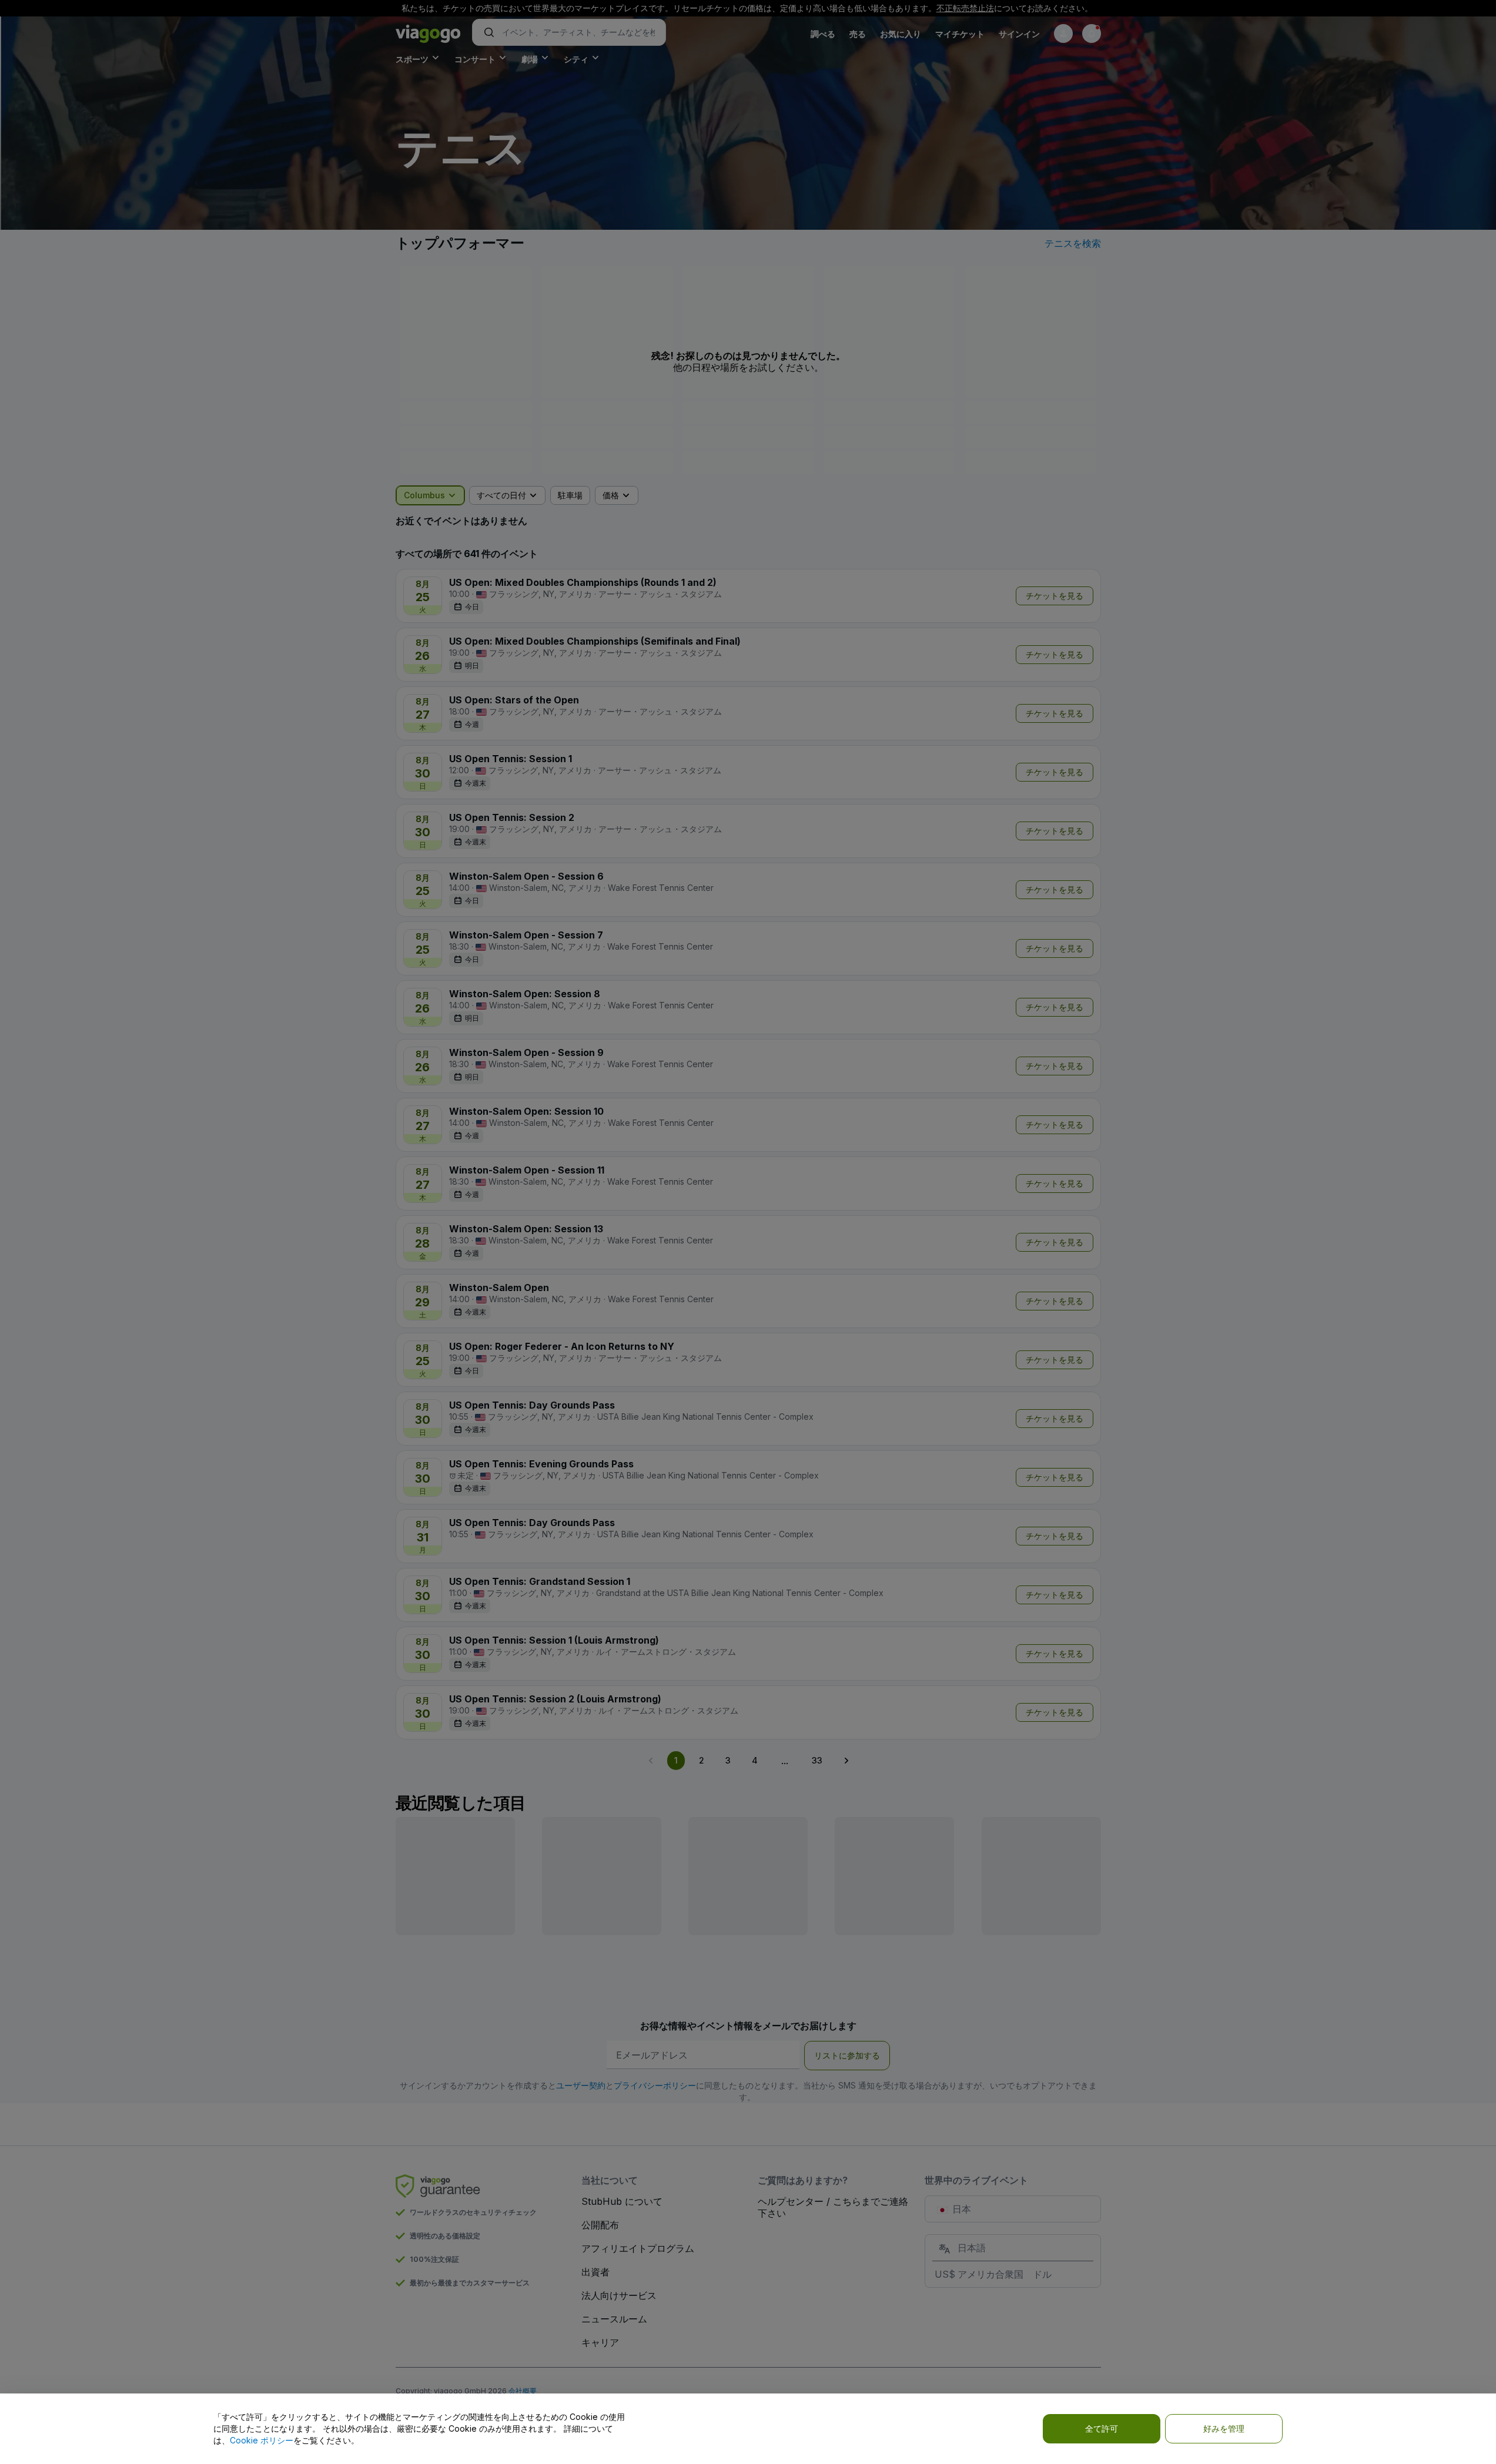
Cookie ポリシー (262, 2440)
